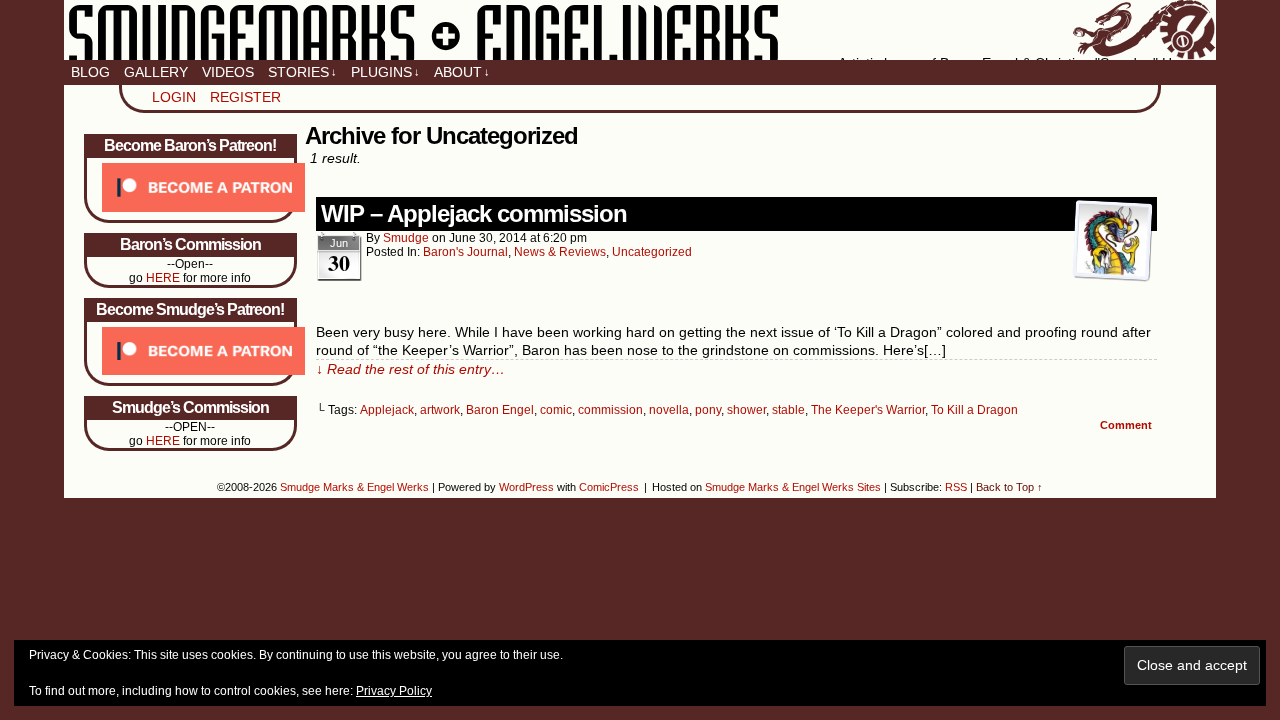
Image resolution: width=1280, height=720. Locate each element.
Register (245, 97)
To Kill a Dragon (974, 410)
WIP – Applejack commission (474, 213)
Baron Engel (500, 410)
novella (669, 410)
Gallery (156, 72)
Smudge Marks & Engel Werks (640, 30)
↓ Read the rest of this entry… (410, 369)
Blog (90, 72)
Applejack (387, 410)
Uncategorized (652, 252)
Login (174, 97)
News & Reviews (560, 252)
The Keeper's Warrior (868, 410)
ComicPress (609, 487)
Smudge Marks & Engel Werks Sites (793, 487)
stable (788, 410)
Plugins (385, 72)
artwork (440, 410)
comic (556, 410)
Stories (302, 72)
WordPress (526, 487)
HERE (163, 278)
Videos (228, 72)
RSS (956, 487)
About (462, 72)
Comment (1127, 425)
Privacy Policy (394, 691)
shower (746, 410)
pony (708, 410)
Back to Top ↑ (1009, 487)
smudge (406, 238)
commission (610, 410)
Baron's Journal (465, 252)
